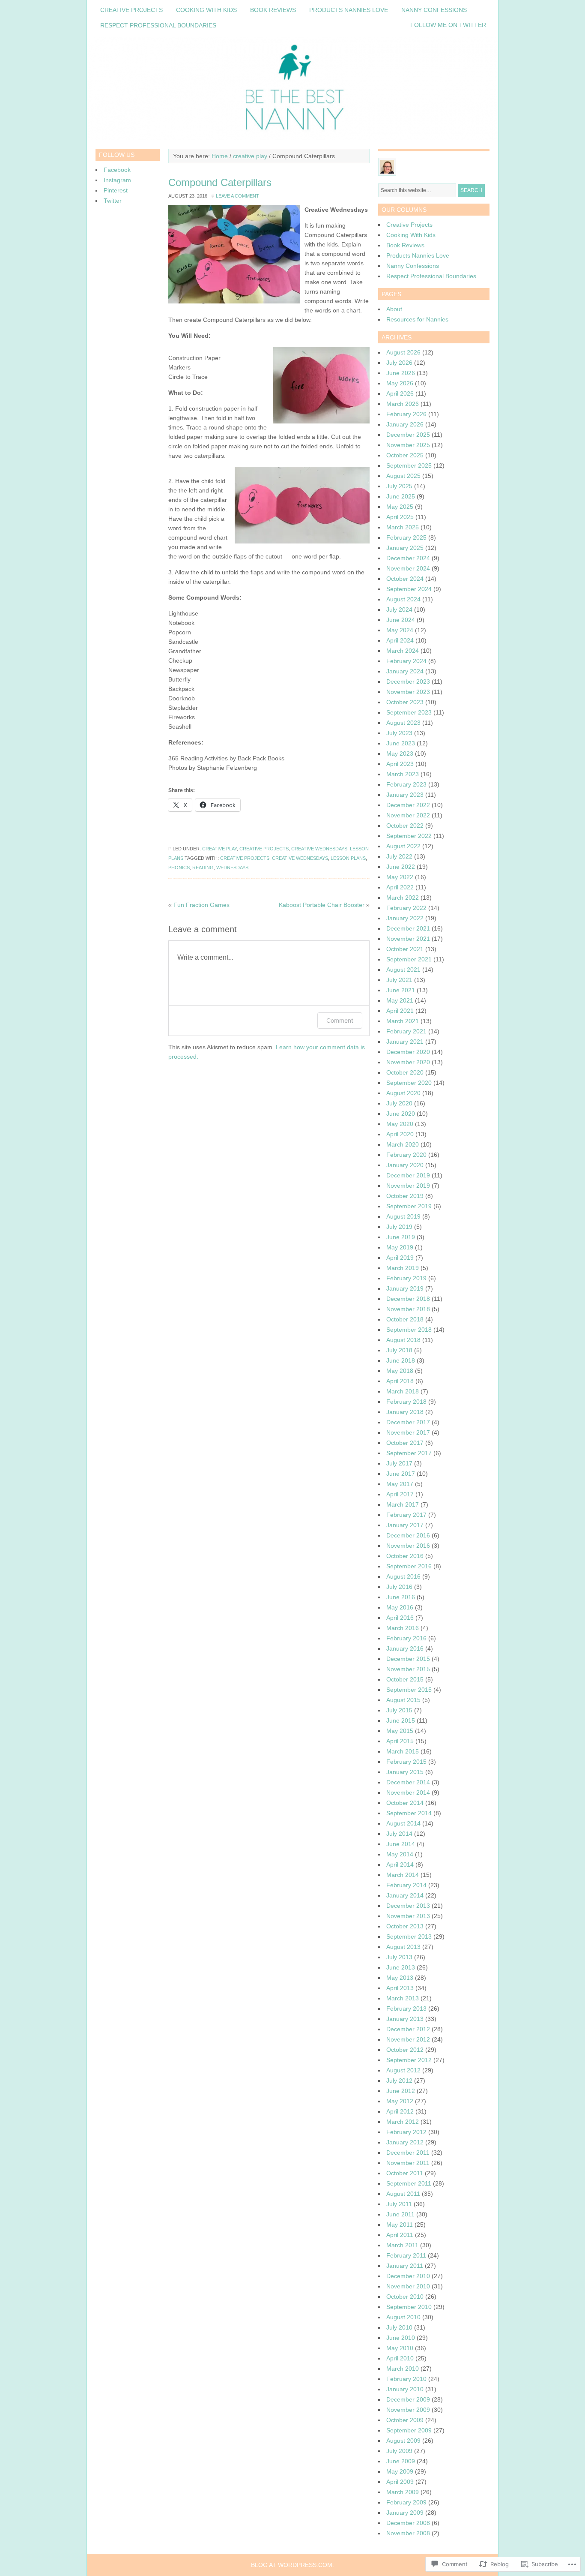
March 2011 (402, 2245)
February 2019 (406, 1278)
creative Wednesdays (319, 849)
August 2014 (403, 1823)
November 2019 (408, 1186)
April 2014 (400, 1864)
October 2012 (405, 2050)
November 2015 (408, 1669)
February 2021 (406, 1031)
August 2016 (403, 1576)
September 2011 (409, 2183)
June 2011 (400, 2214)
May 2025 (400, 507)
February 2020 (406, 1155)
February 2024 (406, 661)
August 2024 (403, 599)
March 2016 (403, 1628)
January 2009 (405, 2513)
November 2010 (408, 2286)
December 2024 (408, 558)
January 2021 (405, 1042)
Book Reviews (273, 10)
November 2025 (408, 445)
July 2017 (399, 1463)
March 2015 (403, 1751)
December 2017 (408, 1422)
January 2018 (405, 1412)
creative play (250, 156)
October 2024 (405, 579)
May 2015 (400, 1731)
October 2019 (405, 1196)
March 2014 (403, 1875)
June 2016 (401, 1597)
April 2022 (400, 887)
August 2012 (403, 2070)
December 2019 (408, 1175)
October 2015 (405, 1679)
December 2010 (408, 2276)
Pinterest (116, 190)
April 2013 (400, 1988)
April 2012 (400, 2111)
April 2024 (400, 640)
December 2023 (408, 682)
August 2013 (403, 1947)
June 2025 (401, 496)
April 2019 (400, 1258)
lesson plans (348, 858)
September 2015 (409, 1690)
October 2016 (405, 1556)
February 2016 (406, 1638)
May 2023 (400, 754)
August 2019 (403, 1216)
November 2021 (408, 939)
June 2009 (401, 2461)
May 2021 (400, 1000)
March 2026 (403, 404)
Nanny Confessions (434, 10)
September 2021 (409, 959)
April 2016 (400, 1618)
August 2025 (403, 476)
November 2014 (408, 1792)
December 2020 (408, 1052)
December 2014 (408, 1782)
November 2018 (408, 1309)
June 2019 (401, 1237)
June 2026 (401, 373)
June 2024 (401, 620)
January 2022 (405, 918)
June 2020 (401, 1114)
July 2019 (399, 1227)
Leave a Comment (237, 196)
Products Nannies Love (349, 10)
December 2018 (408, 1299)
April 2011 (400, 2235)
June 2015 (401, 1720)
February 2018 (406, 1402)
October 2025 (405, 455)
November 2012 (408, 2039)
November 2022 (408, 815)
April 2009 (400, 2482)
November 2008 (408, 2533)
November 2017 (408, 1432)
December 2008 (408, 2523)
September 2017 (409, 1453)
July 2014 (399, 1834)
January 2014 (405, 1895)
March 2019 (403, 1268)
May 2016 (400, 1607)
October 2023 (405, 702)
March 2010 (403, 2369)
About (394, 309)
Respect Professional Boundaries (158, 25)
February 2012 (406, 2132)
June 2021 (401, 990)
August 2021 (403, 970)
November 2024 (408, 568)
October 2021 (405, 949)
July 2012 (399, 2081)
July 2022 (399, 856)
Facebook (117, 170)
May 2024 (400, 630)
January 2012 (405, 2142)
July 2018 (399, 1350)
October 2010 (405, 2297)
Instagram (117, 180)
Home (220, 156)
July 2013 (399, 1957)
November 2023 (408, 692)
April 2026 (400, 393)
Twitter (113, 201)
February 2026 (406, 414)
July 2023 (399, 733)
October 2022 (405, 826)
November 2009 (408, 2410)
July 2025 (399, 486)
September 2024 (409, 589)
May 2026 (400, 383)
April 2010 (400, 2358)
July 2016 (399, 1587)
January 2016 (405, 1648)
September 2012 (409, 2060)
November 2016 (408, 1546)
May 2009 (400, 2471)
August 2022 (403, 846)
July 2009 (399, 2451)
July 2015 (399, 1710)
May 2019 (400, 1247)
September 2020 (409, 1083)
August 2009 (403, 2441)
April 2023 (400, 764)
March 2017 (403, 1504)
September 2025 (409, 465)
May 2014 (400, 1854)
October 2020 (405, 1072)
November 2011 (408, 2163)
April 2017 (400, 1494)
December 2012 (408, 2029)
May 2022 (400, 877)
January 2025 (405, 548)
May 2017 (400, 1484)
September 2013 (409, 1937)
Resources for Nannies (417, 319)
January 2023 (405, 795)
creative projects (264, 849)
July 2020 (399, 1103)
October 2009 (405, 2420)
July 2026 (399, 363)
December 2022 (408, 805)
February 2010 (406, 2379)
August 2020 (403, 1093)
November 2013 (408, 1916)
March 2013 (403, 1998)
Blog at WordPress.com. (292, 2565)
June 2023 (401, 743)
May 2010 (400, 2348)
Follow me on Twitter (448, 25)
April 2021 (400, 1011)
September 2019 (409, 1206)
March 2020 (403, 1144)
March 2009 (403, 2492)
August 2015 (403, 1700)
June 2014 (401, 1844)
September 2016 (409, 1566)
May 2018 (400, 1371)
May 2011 (400, 2225)
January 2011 (405, 2266)
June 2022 (401, 867)
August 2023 (403, 723)
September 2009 (409, 2430)
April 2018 (400, 1381)
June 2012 (401, 2091)
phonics (179, 868)
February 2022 (406, 908)
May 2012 (400, 2101)
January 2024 (405, 671)
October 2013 (405, 1926)
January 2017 (405, 1525)
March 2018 (403, 1391)
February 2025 (406, 537)
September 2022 (409, 836)
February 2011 (406, 2255)
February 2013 (406, 2009)
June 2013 (401, 1967)
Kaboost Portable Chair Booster (322, 905)
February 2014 (406, 1885)
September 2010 (409, 2307)
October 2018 (405, 1319)
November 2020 (408, 1062)
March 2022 (403, 898)
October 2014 (405, 1803)
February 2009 (406, 2502)
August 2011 (403, 2194)
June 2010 (401, 2338)
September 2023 (409, 712)
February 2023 (406, 784)
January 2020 (405, 1165)
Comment (340, 1020)
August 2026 (403, 352)
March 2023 (403, 774)
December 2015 (408, 1659)
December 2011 (408, 2153)
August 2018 (403, 1340)
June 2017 (401, 1474)
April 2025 (400, 517)
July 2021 (399, 980)
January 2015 (405, 1772)
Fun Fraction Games (201, 905)
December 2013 (408, 1906)
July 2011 (399, 2204)
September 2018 (409, 1330)
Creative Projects (131, 10)
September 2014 (409, 1813)
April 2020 (400, 1134)
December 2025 (408, 435)
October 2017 (405, 1443)
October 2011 (405, 2173)
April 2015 (400, 1741)
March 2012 (403, 2122)
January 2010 (405, 2389)
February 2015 (406, 1762)
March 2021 (403, 1021)
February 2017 (406, 1515)
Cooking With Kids (206, 10)
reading (203, 868)
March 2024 (403, 651)
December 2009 (408, 2399)
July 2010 (399, 2327)
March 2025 (403, 527)
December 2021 (408, 928)
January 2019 (405, 1288)
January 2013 (405, 2019)
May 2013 (400, 1978)
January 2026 (405, 424)
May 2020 (400, 1124)
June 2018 (401, 1360)
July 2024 (399, 609)
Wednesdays (232, 868)
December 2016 (408, 1535)
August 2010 (403, 2317)
